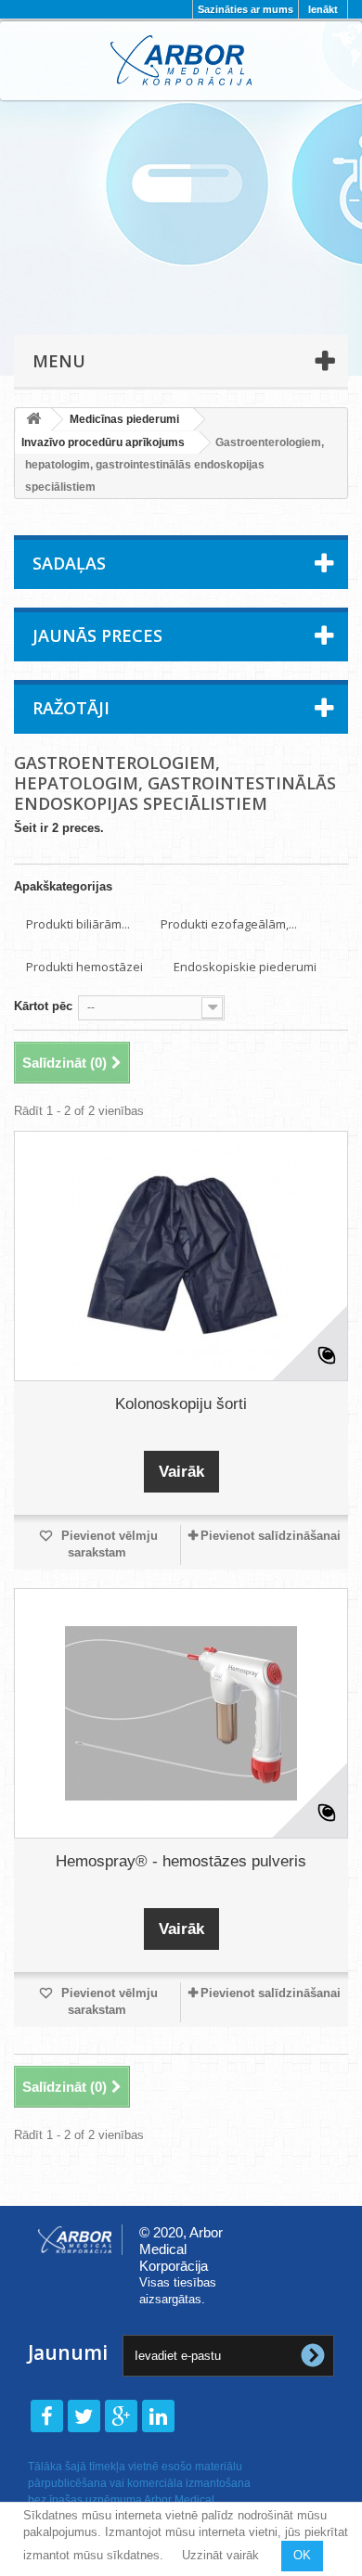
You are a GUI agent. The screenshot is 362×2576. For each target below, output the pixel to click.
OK (302, 2555)
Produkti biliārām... (78, 924)
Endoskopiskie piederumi (245, 967)
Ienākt (323, 9)
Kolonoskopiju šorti (181, 1404)
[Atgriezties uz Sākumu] (33, 420)
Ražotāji (71, 708)
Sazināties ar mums (246, 9)
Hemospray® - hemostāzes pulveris (181, 1861)
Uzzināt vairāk (220, 2555)
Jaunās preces (97, 635)
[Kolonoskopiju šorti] (181, 1256)
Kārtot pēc (43, 1006)
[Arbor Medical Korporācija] (181, 60)
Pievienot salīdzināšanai (271, 1536)
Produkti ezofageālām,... (229, 924)
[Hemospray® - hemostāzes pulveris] (181, 1713)
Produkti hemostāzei (84, 967)
